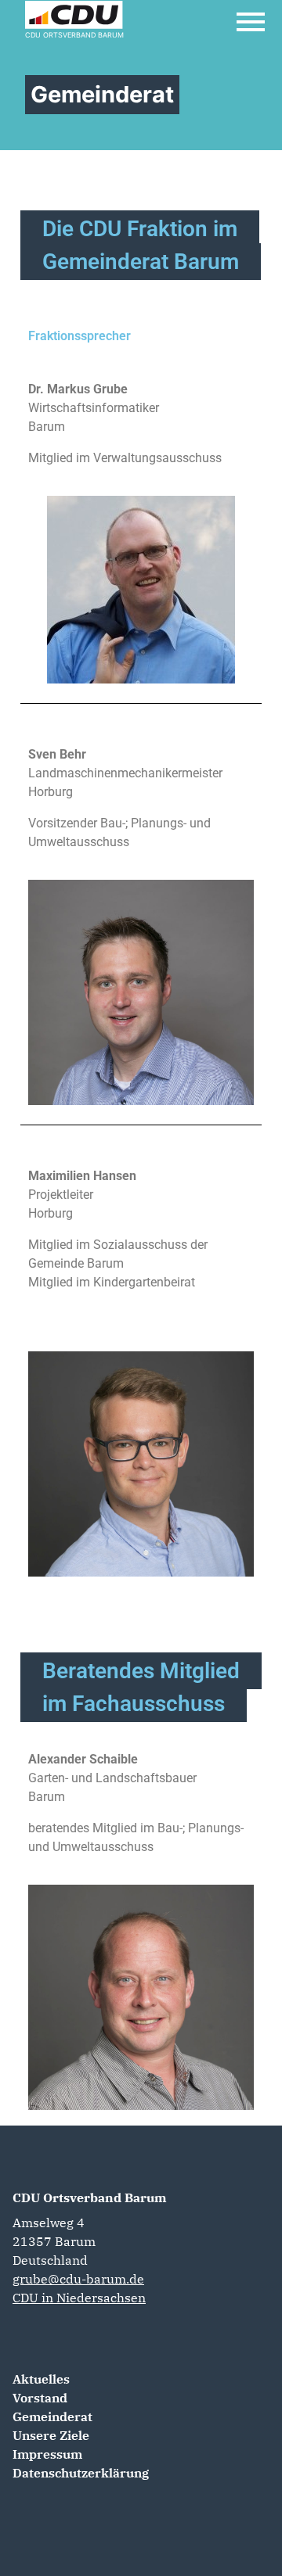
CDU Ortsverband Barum (90, 2197)
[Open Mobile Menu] (251, 22)
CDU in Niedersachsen (79, 2298)
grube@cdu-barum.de (78, 2279)
